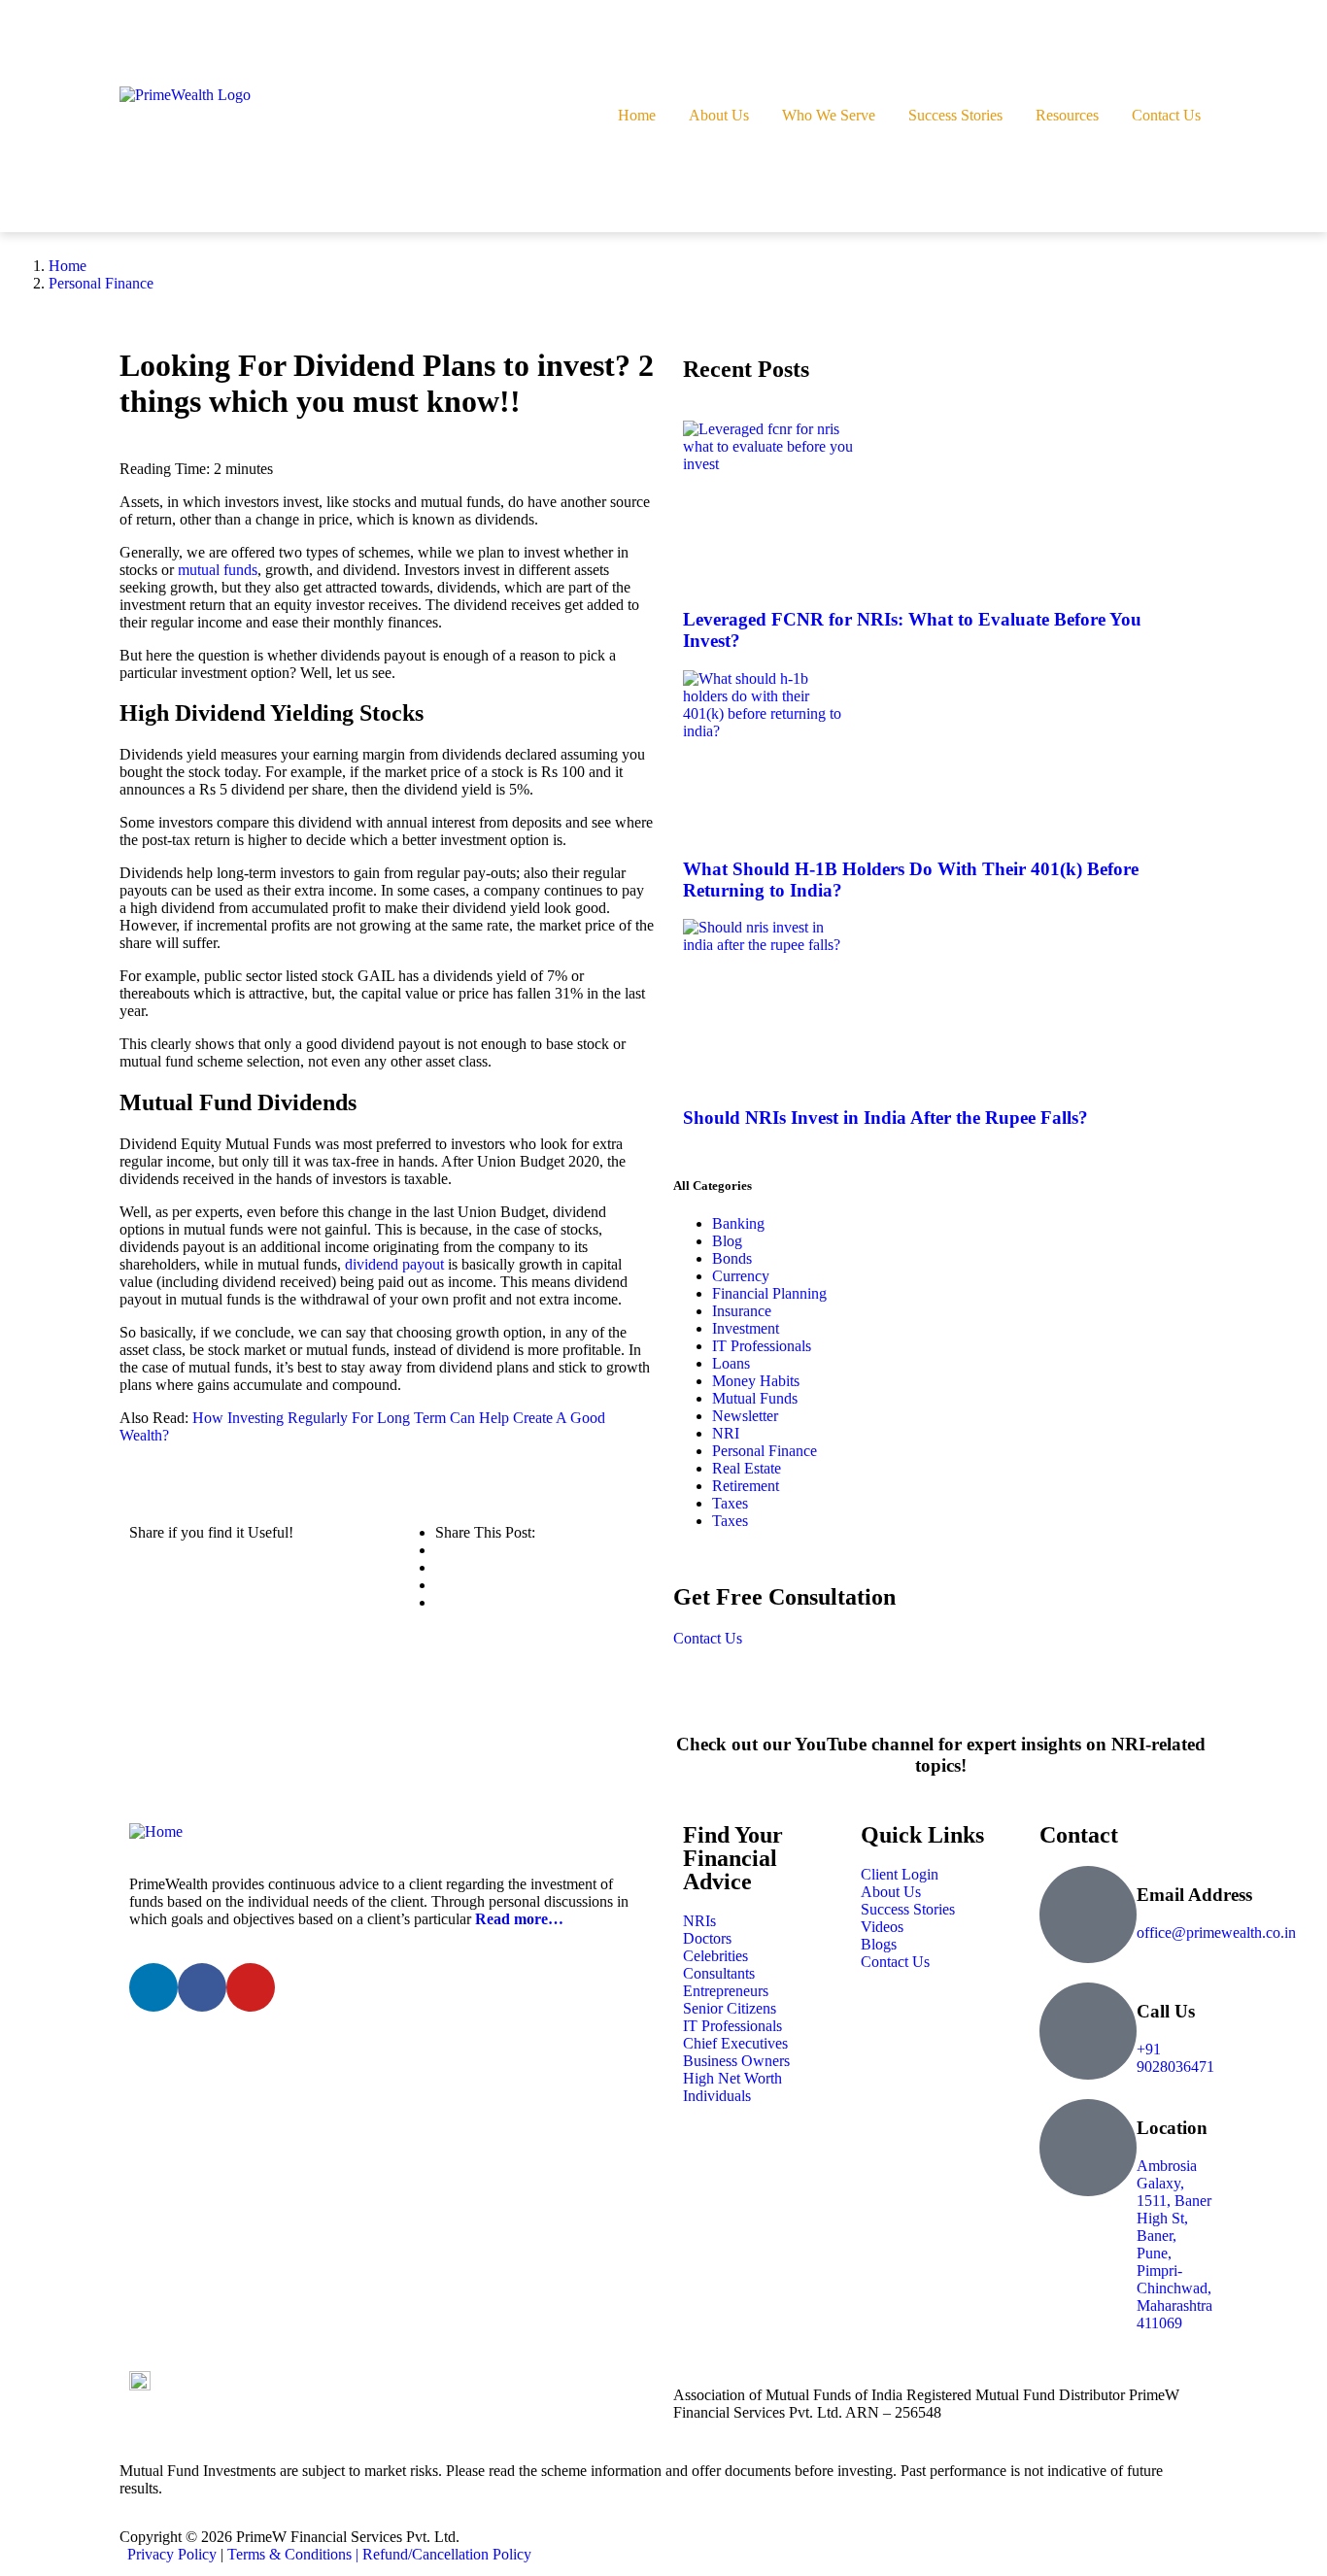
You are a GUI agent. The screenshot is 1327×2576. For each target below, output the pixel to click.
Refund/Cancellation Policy (447, 2554)
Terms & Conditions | (295, 2554)
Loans (731, 1363)
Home (637, 115)
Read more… (519, 1919)
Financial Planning (769, 1293)
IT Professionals (762, 1346)
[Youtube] (251, 1987)
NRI (726, 1433)
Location (1172, 2128)
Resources (1067, 115)
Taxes (730, 1503)
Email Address (1194, 1895)
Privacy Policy (172, 2554)
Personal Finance (101, 283)
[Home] (387, 1832)
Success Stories (955, 115)
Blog (727, 1241)
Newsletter (745, 1416)
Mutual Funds (755, 1398)
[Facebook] (202, 1987)
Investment (746, 1328)
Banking (738, 1223)
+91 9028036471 (1175, 2058)
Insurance (742, 1311)
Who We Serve (829, 115)
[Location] (1088, 2148)
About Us (719, 115)
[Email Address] (1088, 1915)
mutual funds (218, 570)
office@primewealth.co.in (1216, 1932)
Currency (741, 1276)
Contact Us (1166, 115)
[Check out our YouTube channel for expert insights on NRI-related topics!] (940, 1691)
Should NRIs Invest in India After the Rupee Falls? (885, 1118)
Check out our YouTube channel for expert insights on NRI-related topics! (941, 1755)
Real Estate (747, 1468)
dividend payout (394, 1264)
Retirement (746, 1486)
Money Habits (756, 1381)
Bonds (732, 1258)
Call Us (1166, 2011)
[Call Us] (1088, 2031)
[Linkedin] (153, 1987)
